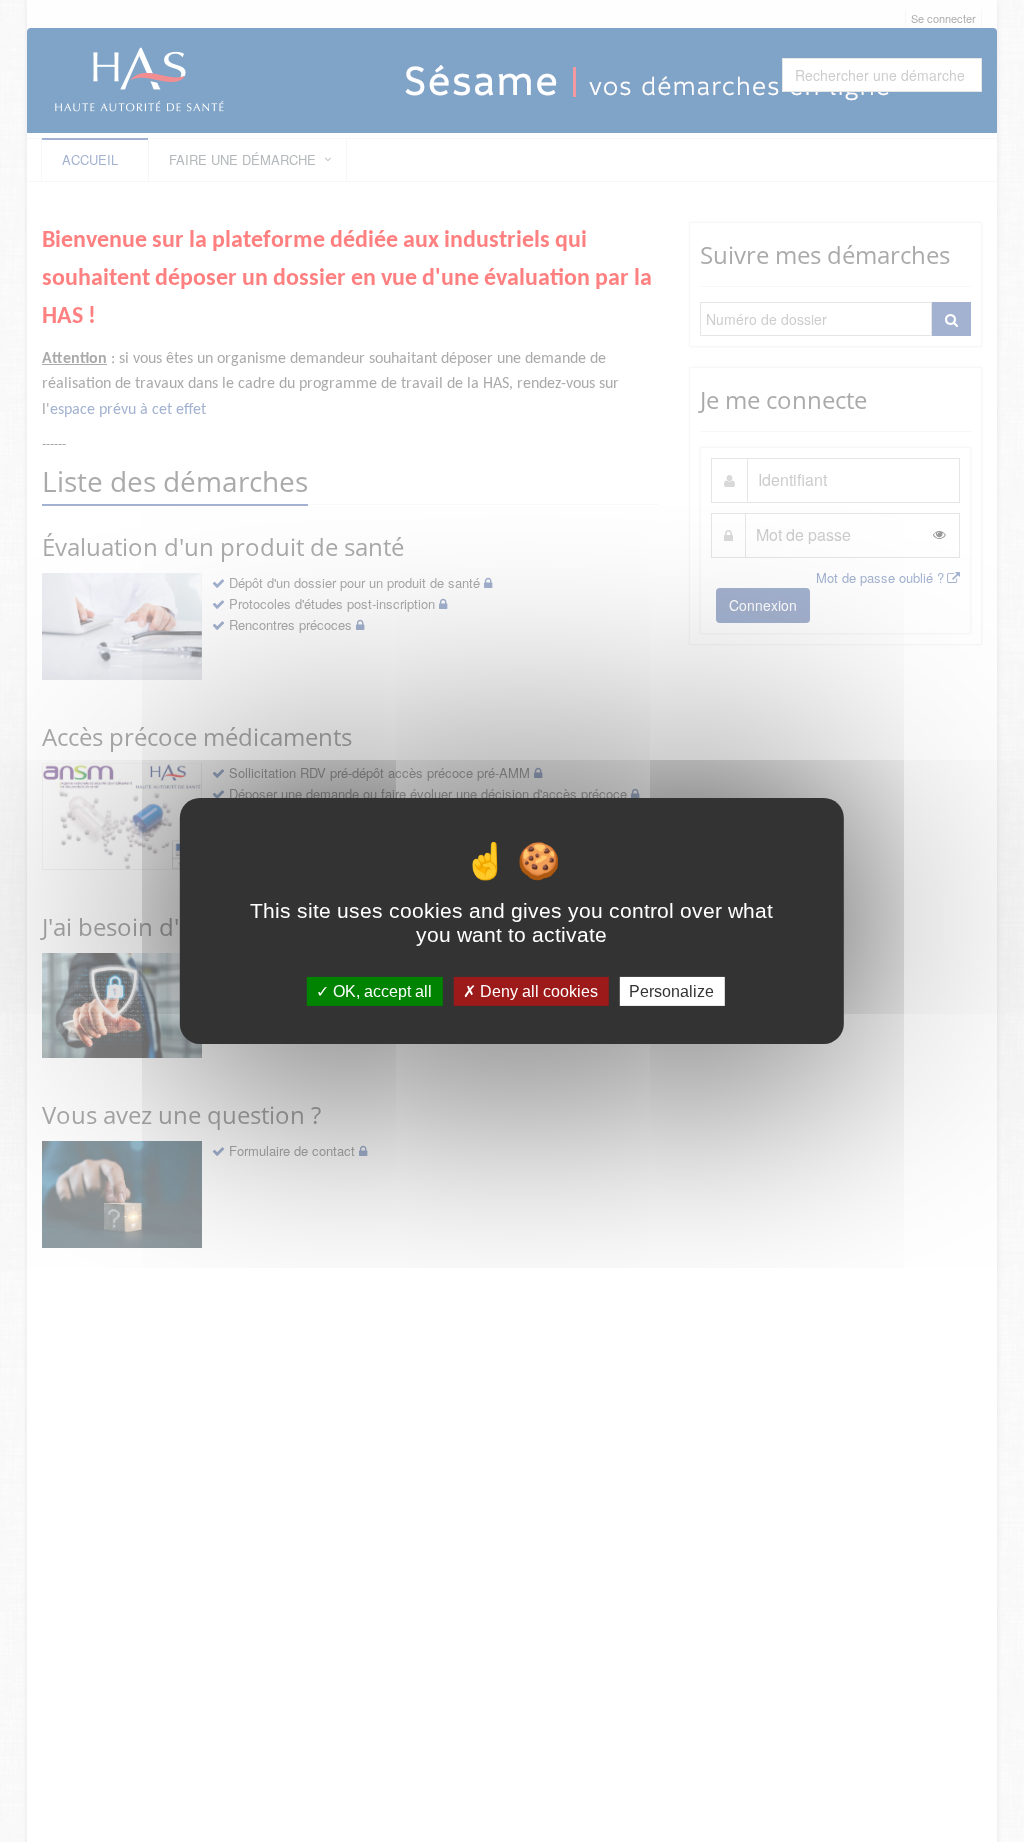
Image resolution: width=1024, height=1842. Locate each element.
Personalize (671, 991)
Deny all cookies (537, 991)
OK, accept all (380, 991)
